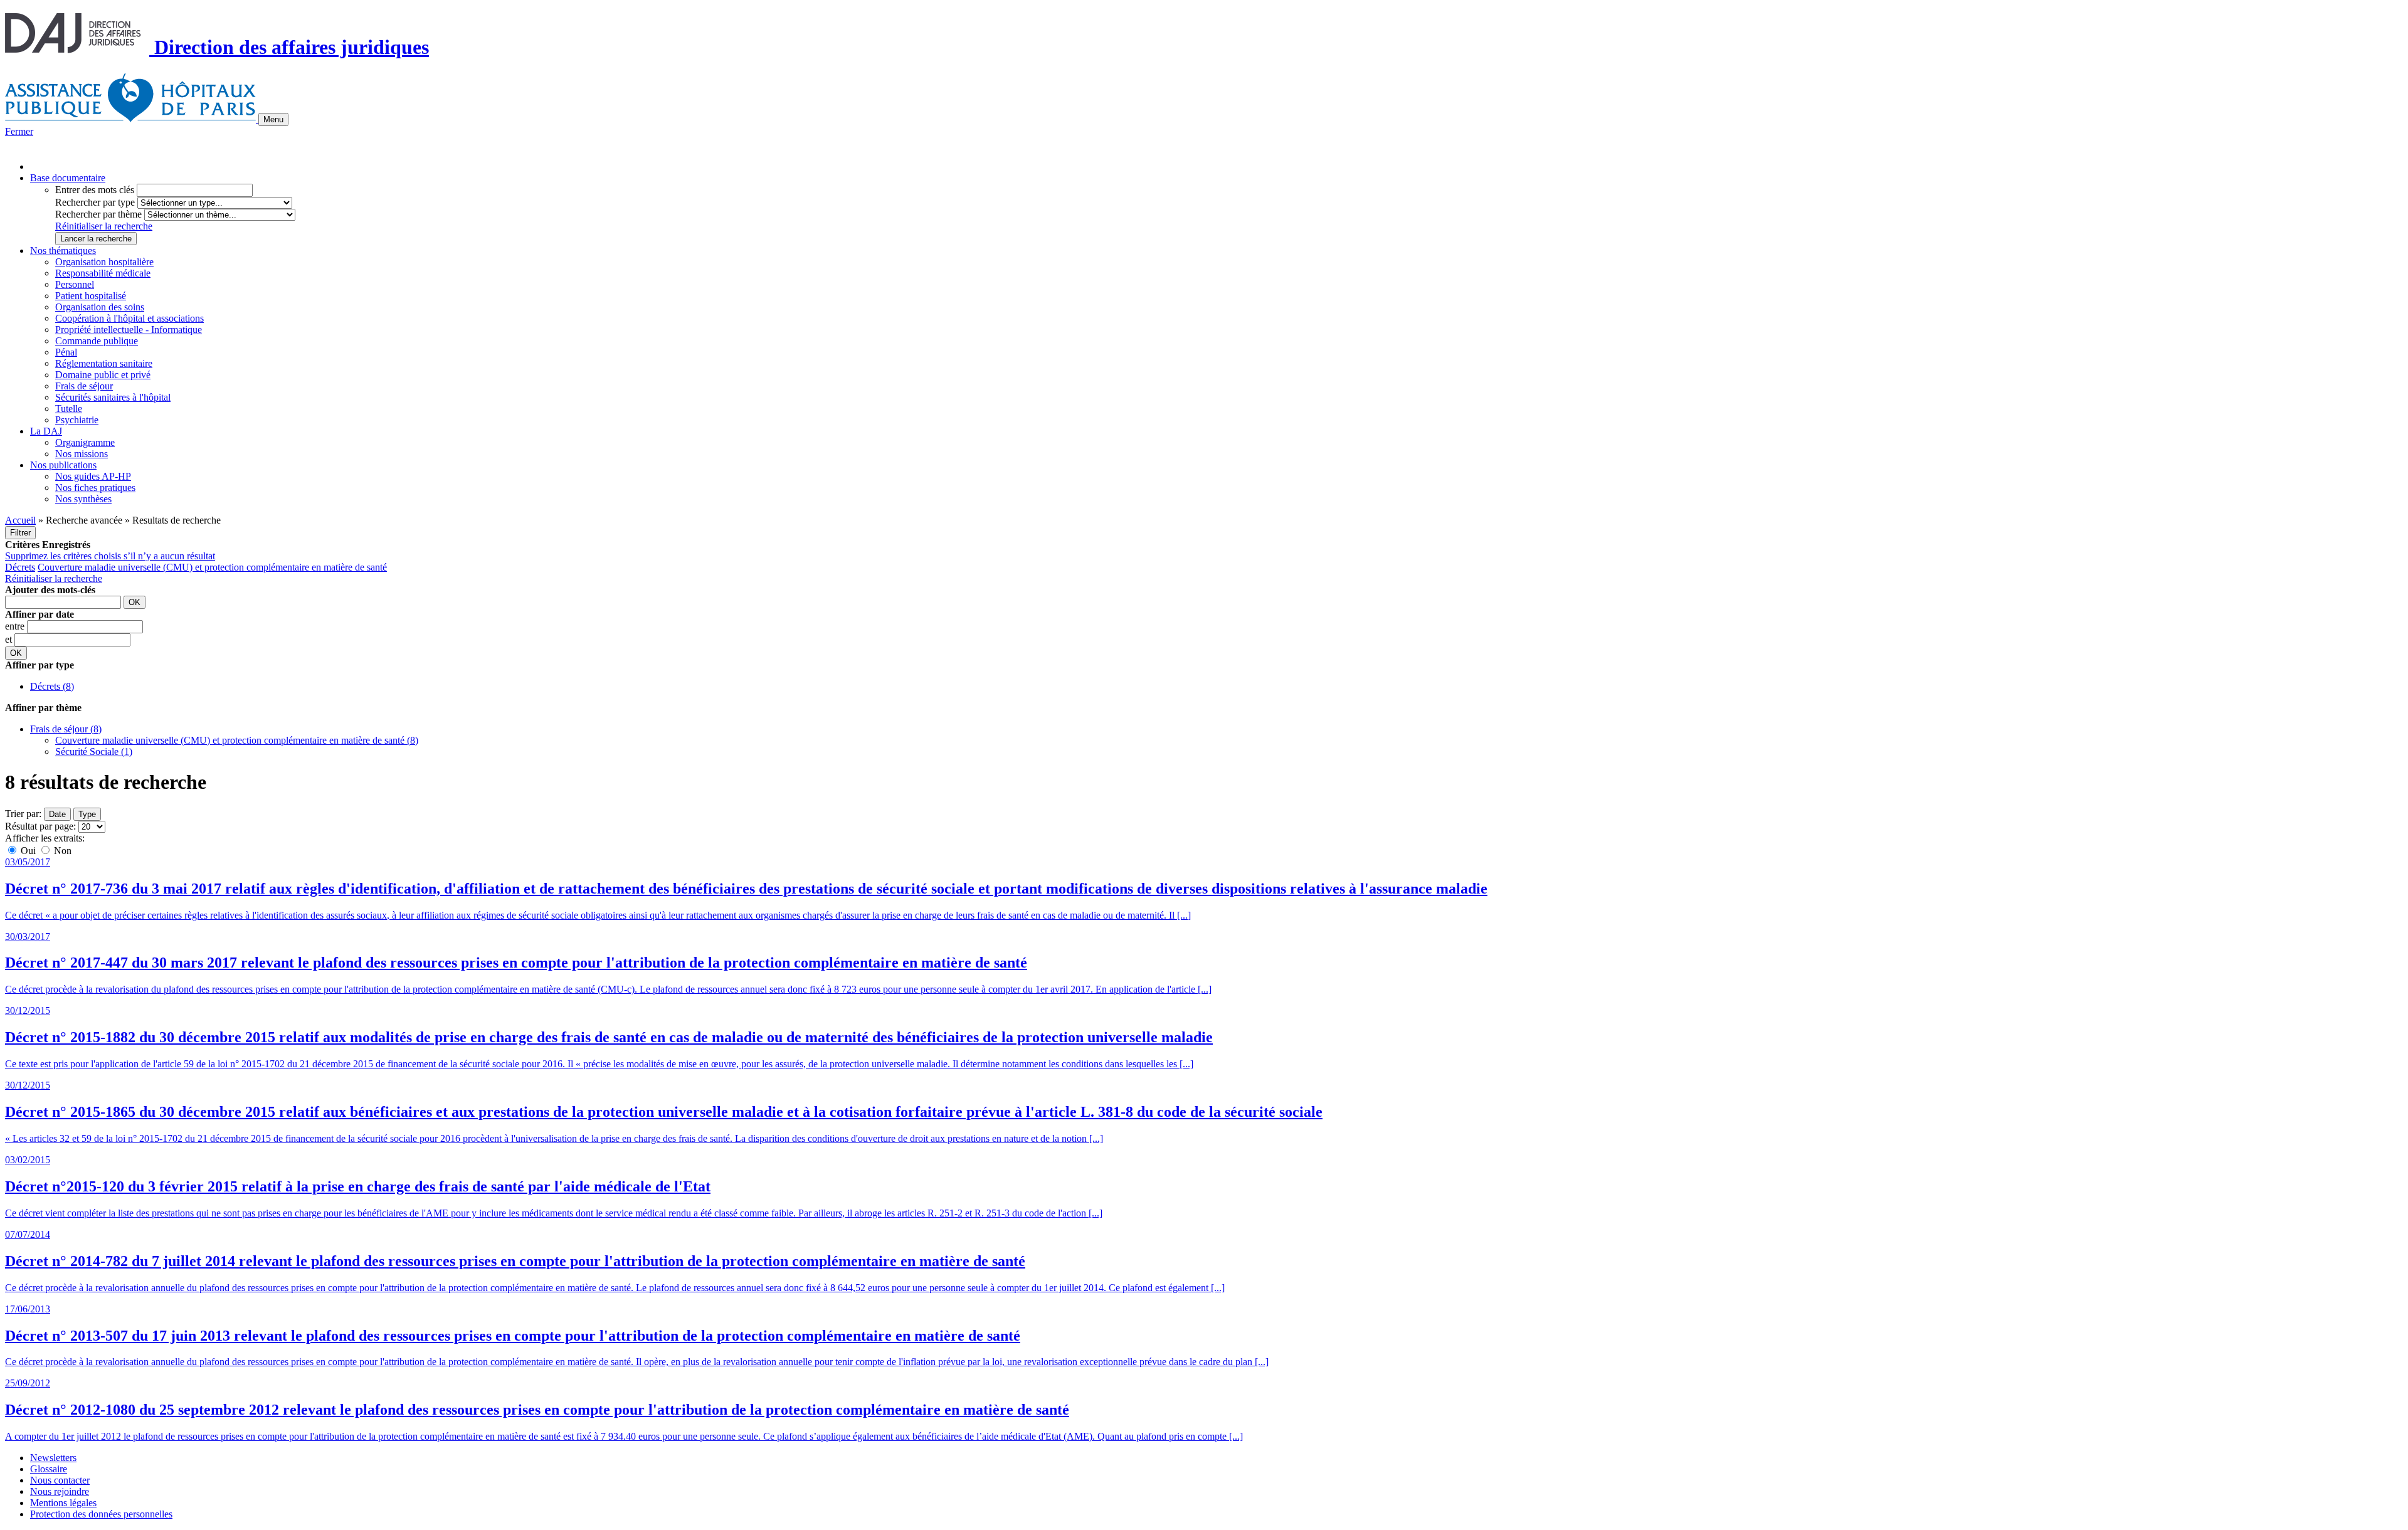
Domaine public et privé (103, 375)
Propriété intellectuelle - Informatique (129, 330)
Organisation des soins (100, 307)
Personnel (75, 284)
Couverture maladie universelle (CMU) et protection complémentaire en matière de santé (212, 567)
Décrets (20, 567)
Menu (273, 119)
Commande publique (97, 341)
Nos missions (82, 454)
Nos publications (63, 465)
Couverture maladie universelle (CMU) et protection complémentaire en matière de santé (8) (237, 740)
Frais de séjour (84, 386)
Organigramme (85, 442)
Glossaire (49, 1469)
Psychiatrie (77, 420)
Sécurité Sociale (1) (94, 752)
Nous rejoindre (60, 1491)
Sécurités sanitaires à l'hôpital (113, 397)
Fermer (19, 131)
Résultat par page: (40, 826)
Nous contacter (60, 1480)
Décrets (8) (52, 686)
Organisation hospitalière (104, 262)
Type (87, 814)
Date (57, 814)
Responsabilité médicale (103, 273)
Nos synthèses (83, 499)
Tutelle (69, 409)
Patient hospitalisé (91, 296)
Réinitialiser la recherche (104, 226)
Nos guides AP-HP (93, 476)
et (10, 639)
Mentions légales (63, 1503)
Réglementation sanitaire (104, 363)
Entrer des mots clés (95, 190)
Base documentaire (68, 178)
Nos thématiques (63, 251)
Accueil (20, 520)
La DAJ (46, 431)
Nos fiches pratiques (95, 488)
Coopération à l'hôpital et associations (129, 318)
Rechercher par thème (98, 214)
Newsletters (53, 1458)
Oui (28, 851)
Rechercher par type (95, 202)
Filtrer (20, 533)
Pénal (66, 352)
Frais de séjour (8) (66, 729)
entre (16, 626)
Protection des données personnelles (101, 1514)
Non (61, 851)
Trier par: (23, 814)
